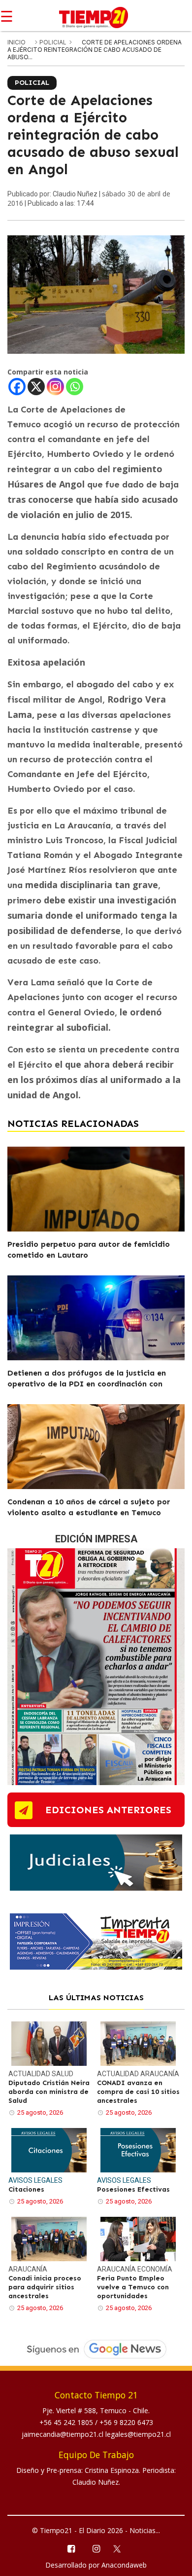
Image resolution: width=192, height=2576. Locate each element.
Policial (54, 42)
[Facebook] (17, 387)
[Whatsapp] (75, 387)
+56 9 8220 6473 (126, 2422)
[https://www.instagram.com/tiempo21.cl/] (96, 2548)
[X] (36, 387)
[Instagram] (55, 387)
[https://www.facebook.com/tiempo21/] (71, 2548)
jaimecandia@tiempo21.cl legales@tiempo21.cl (96, 2434)
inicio (16, 42)
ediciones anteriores (108, 1810)
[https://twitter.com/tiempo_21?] (121, 2548)
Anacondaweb (124, 2565)
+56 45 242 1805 (67, 2422)
